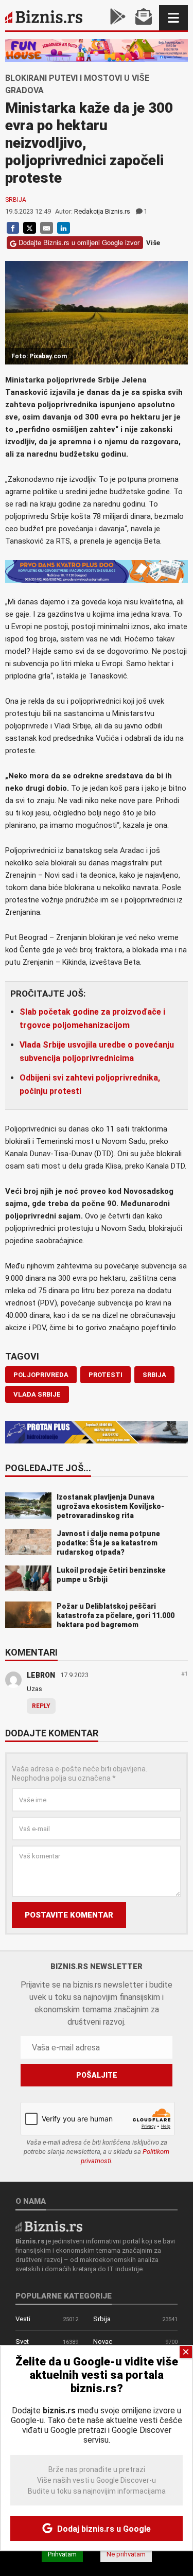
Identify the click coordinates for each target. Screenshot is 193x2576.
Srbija (16, 200)
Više (153, 243)
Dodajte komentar (52, 1734)
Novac (103, 2342)
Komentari (31, 1653)
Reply (41, 1706)
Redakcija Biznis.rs (102, 211)
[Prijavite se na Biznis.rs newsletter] (144, 18)
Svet (22, 2342)
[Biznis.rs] (49, 2226)
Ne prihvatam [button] (126, 2554)
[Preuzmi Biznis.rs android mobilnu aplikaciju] (118, 18)
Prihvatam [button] (62, 2554)
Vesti (23, 2319)
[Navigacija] (173, 18)
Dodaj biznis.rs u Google (103, 2529)
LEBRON (41, 1675)
